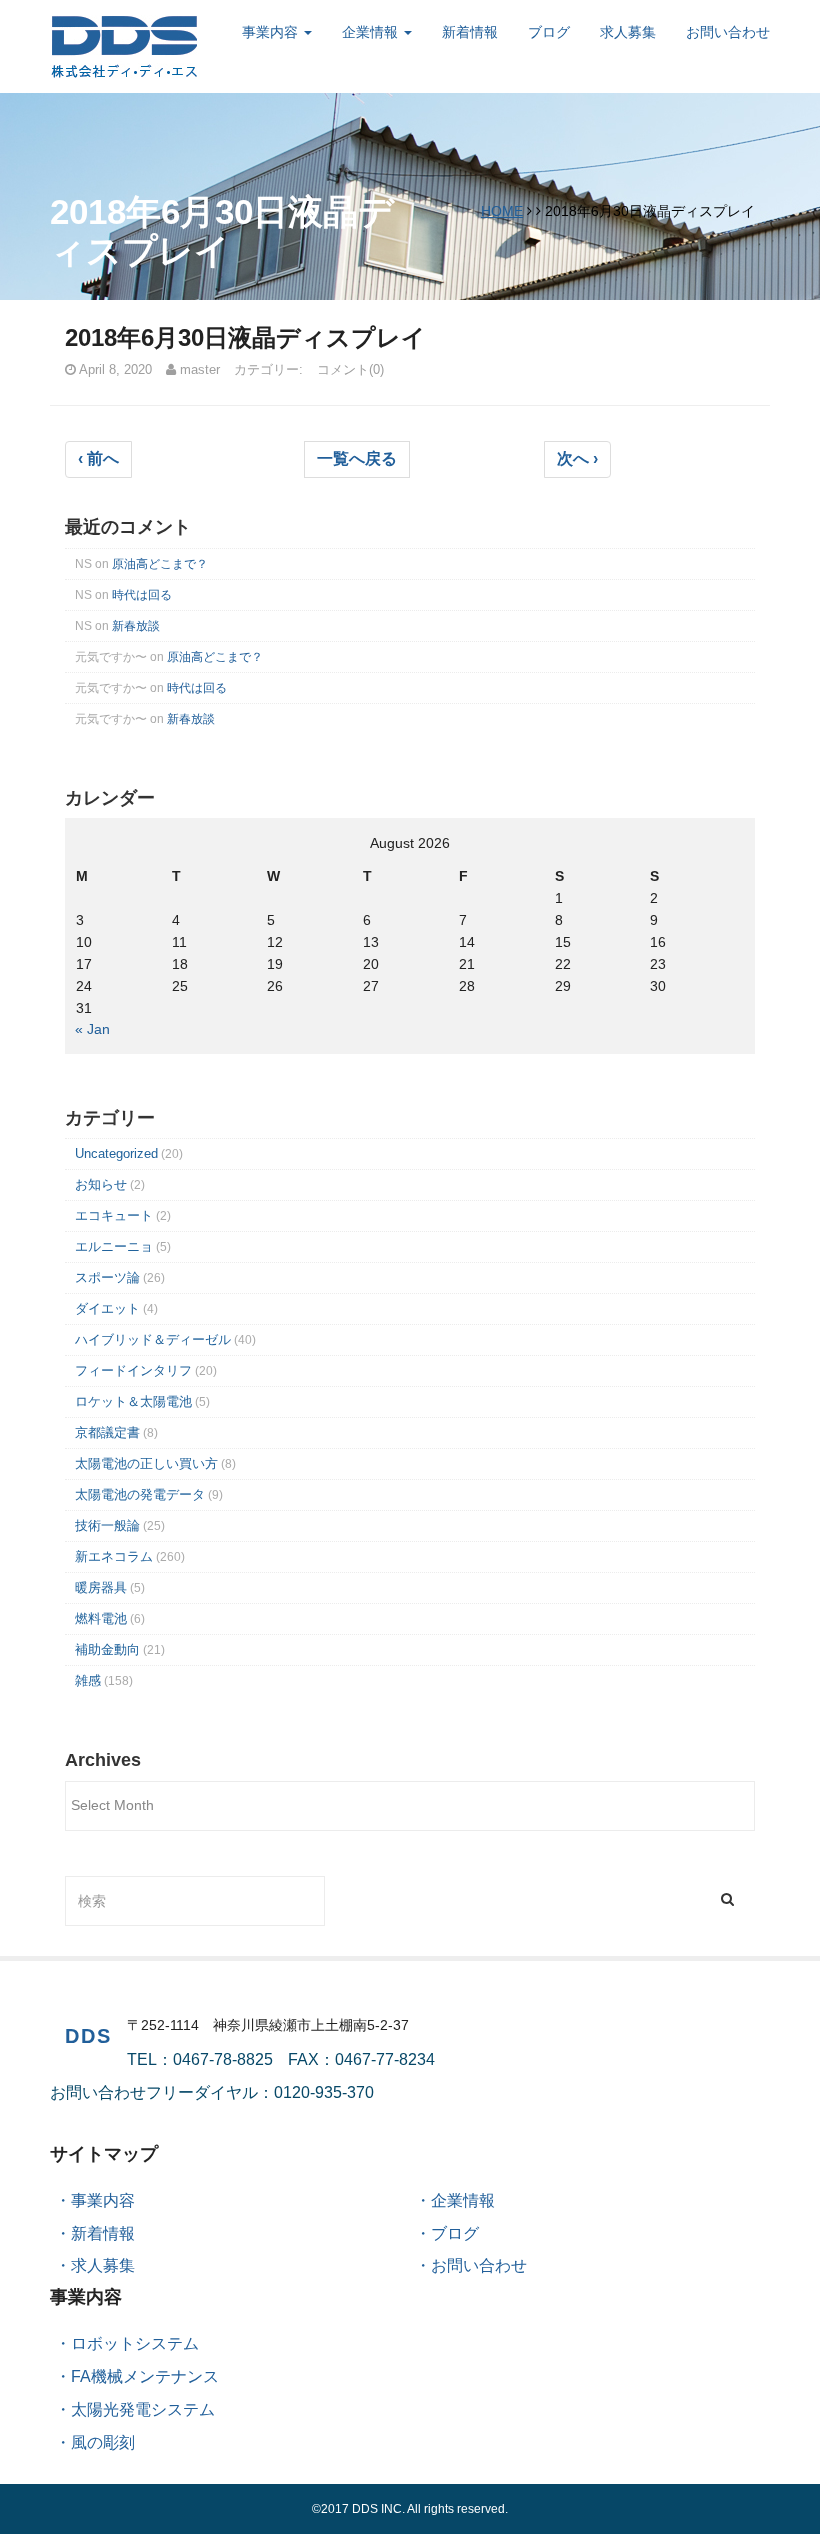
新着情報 (470, 32)
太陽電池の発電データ (140, 1494)
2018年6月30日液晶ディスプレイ (245, 337)
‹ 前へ (98, 458)
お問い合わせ (728, 32)
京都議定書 (107, 1432)
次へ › (577, 458)
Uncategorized (116, 1153)
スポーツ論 (107, 1277)
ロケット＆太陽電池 (133, 1401)
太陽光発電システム (143, 2409)
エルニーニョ (114, 1246)
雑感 (88, 1680)
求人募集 (628, 32)
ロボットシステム (135, 2343)
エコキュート (114, 1215)
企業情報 (372, 32)
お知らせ (101, 1184)
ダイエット (107, 1308)
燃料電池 (101, 1618)
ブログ (549, 32)
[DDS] (125, 45)
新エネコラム (114, 1556)
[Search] (727, 1898)
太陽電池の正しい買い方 (146, 1463)
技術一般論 (107, 1525)
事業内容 (272, 32)
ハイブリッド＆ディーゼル (153, 1339)
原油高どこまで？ (160, 564)
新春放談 (136, 626)
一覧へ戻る (357, 458)
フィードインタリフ (133, 1370)
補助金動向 (107, 1649)
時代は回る (142, 595)
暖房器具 (101, 1587)
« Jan (92, 1029)
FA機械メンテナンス (145, 2376)
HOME (502, 211)
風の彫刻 (103, 2442)
